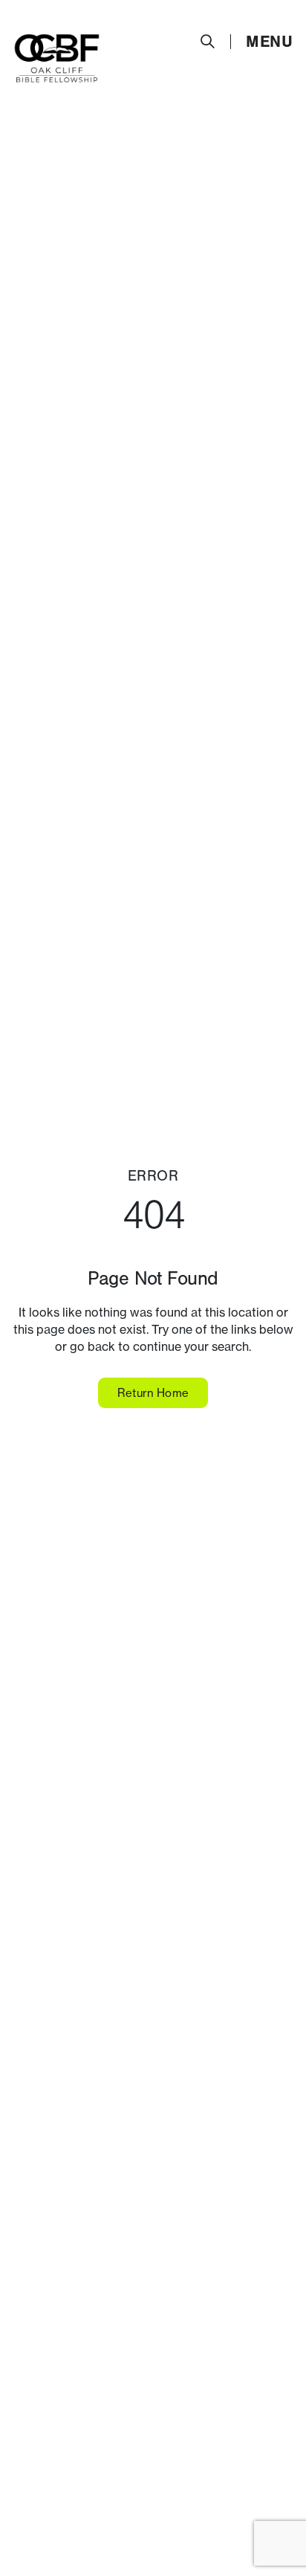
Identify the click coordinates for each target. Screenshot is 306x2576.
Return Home (153, 1393)
